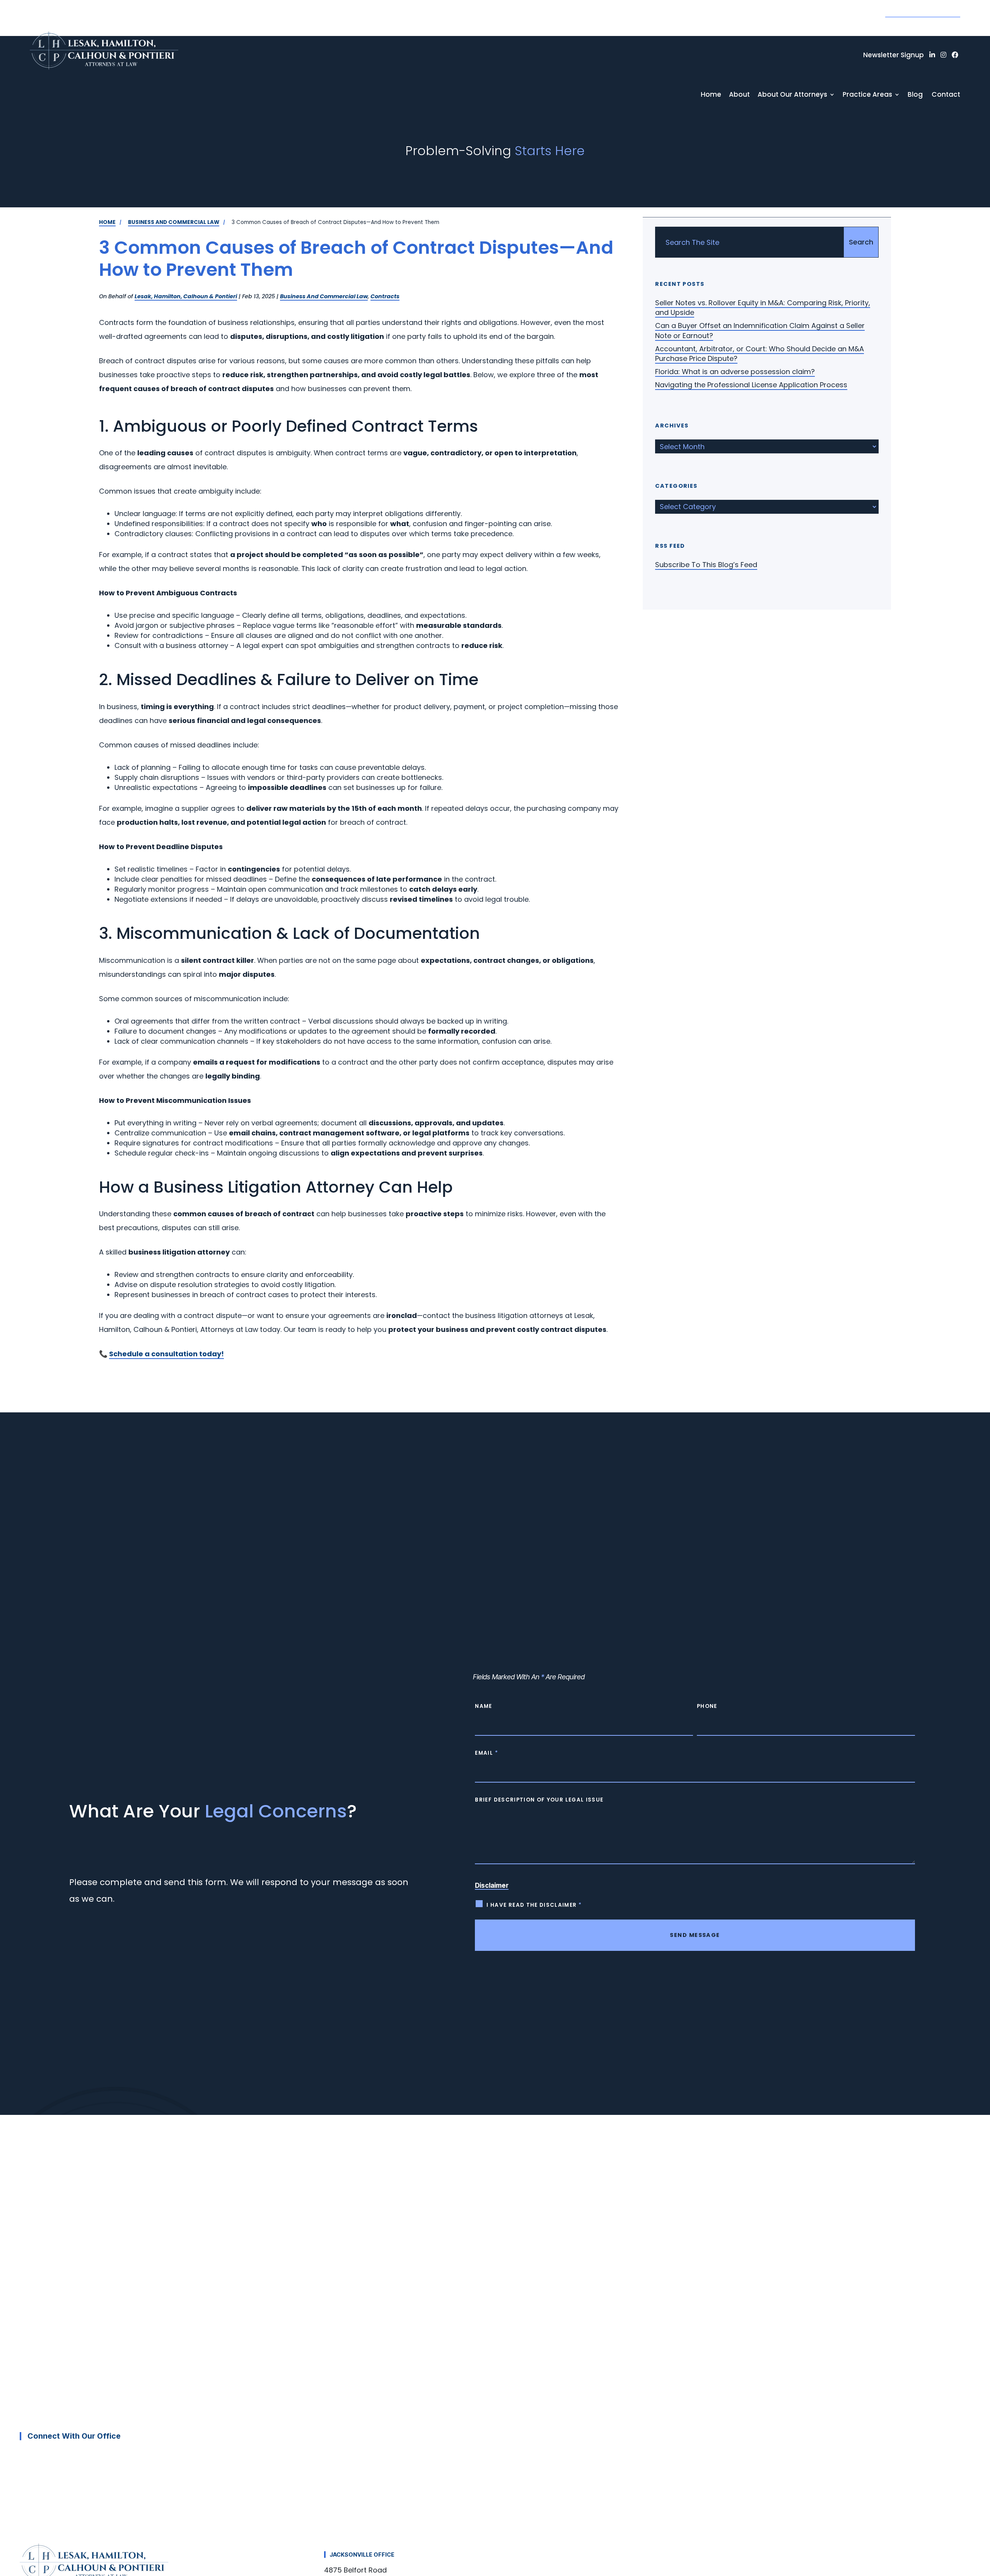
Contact (946, 95)
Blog (915, 95)
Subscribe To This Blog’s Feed (706, 565)
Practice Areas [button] (867, 95)
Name (483, 1706)
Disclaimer (492, 1885)
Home (711, 95)
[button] (978, 2516)
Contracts (385, 296)
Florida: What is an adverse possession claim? (735, 372)
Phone (707, 1706)
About (739, 95)
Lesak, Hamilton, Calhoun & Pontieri (186, 296)
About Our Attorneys (792, 95)
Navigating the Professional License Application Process (751, 385)
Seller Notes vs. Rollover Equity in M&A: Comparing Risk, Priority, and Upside (763, 308)
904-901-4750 (923, 10)
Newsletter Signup (894, 55)
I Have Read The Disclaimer (534, 1905)
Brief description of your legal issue (539, 1800)
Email (486, 1753)
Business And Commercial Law (324, 296)
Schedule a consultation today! (166, 1354)
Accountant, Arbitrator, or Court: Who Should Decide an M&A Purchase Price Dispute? (760, 354)
